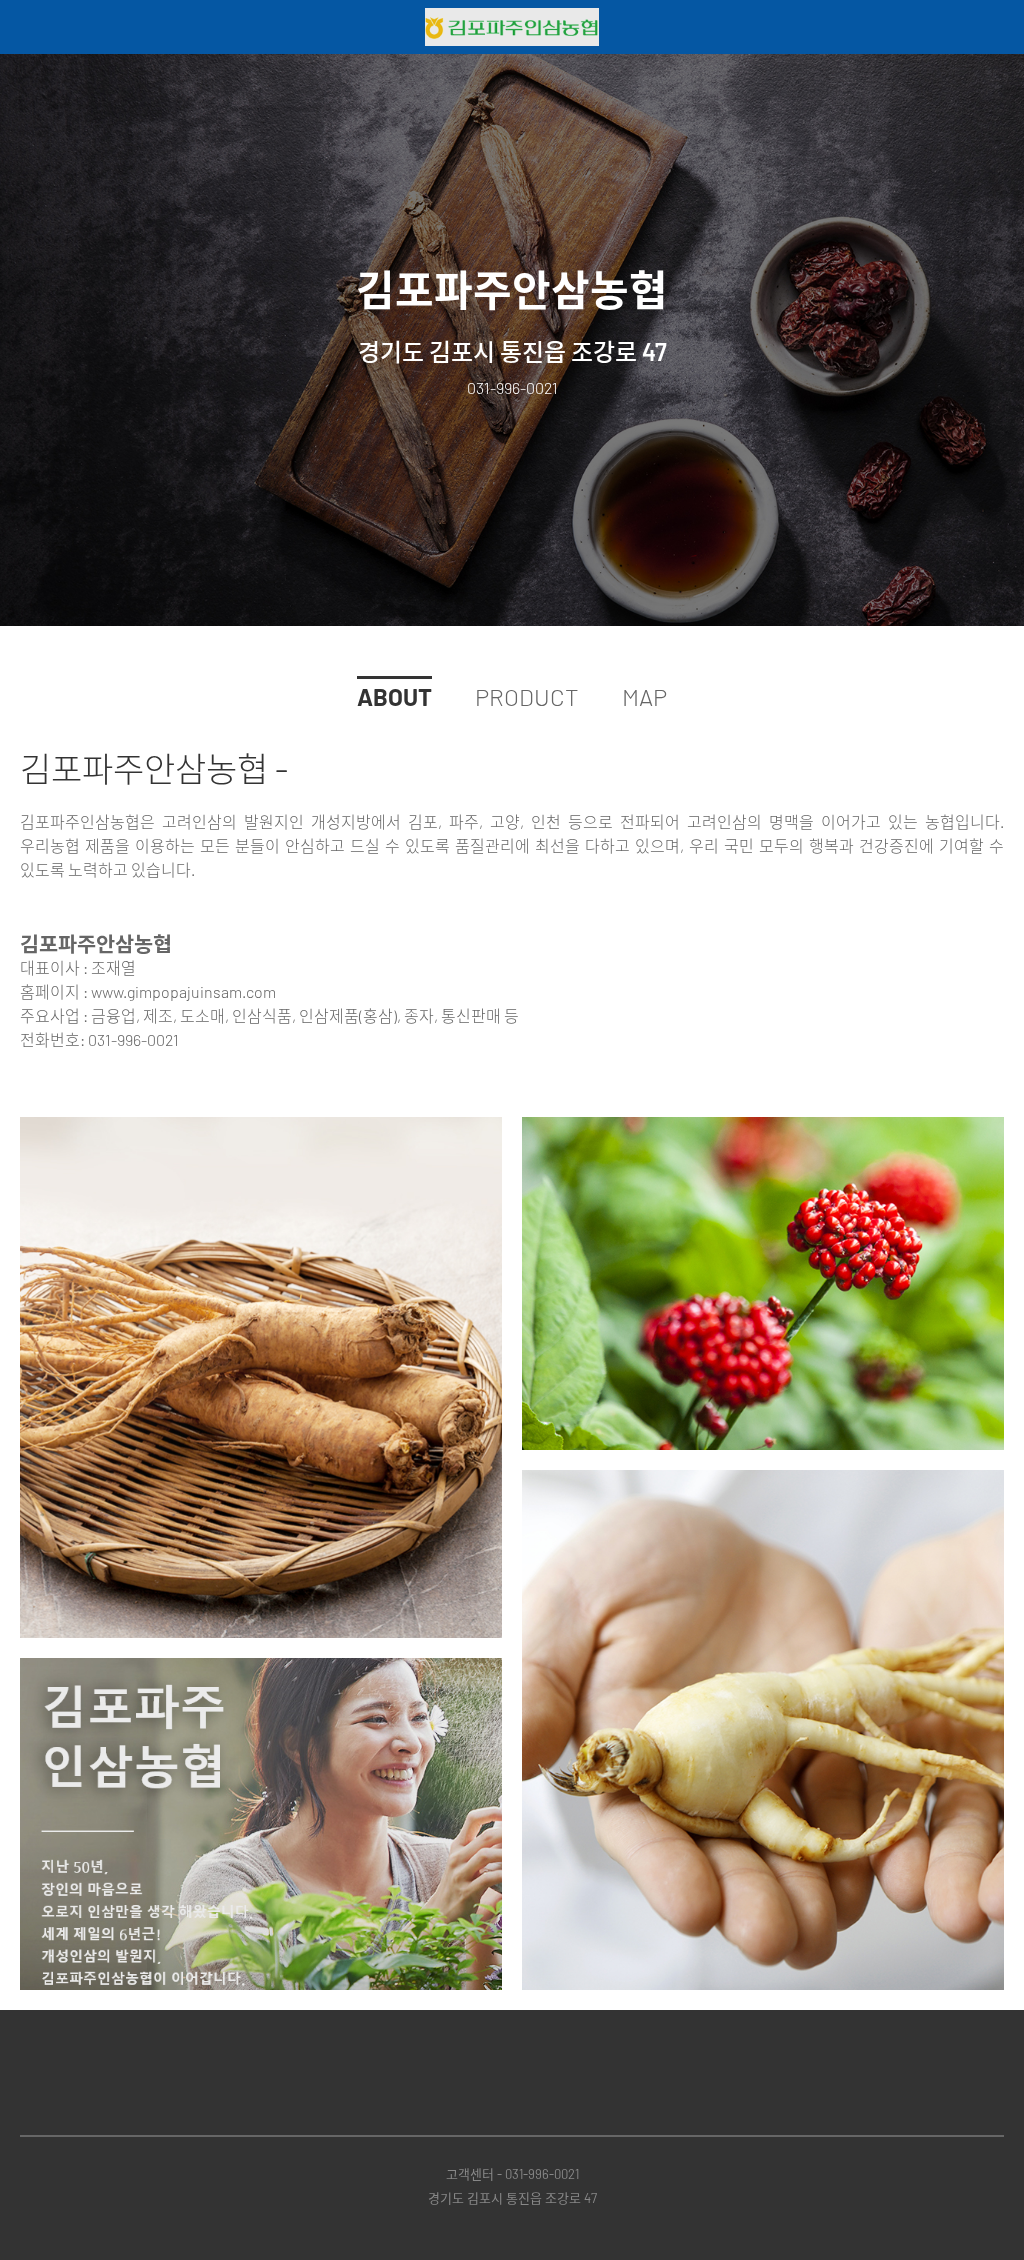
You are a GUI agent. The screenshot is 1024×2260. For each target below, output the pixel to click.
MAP (644, 696)
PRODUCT (527, 696)
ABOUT (394, 696)
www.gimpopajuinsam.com (183, 991)
